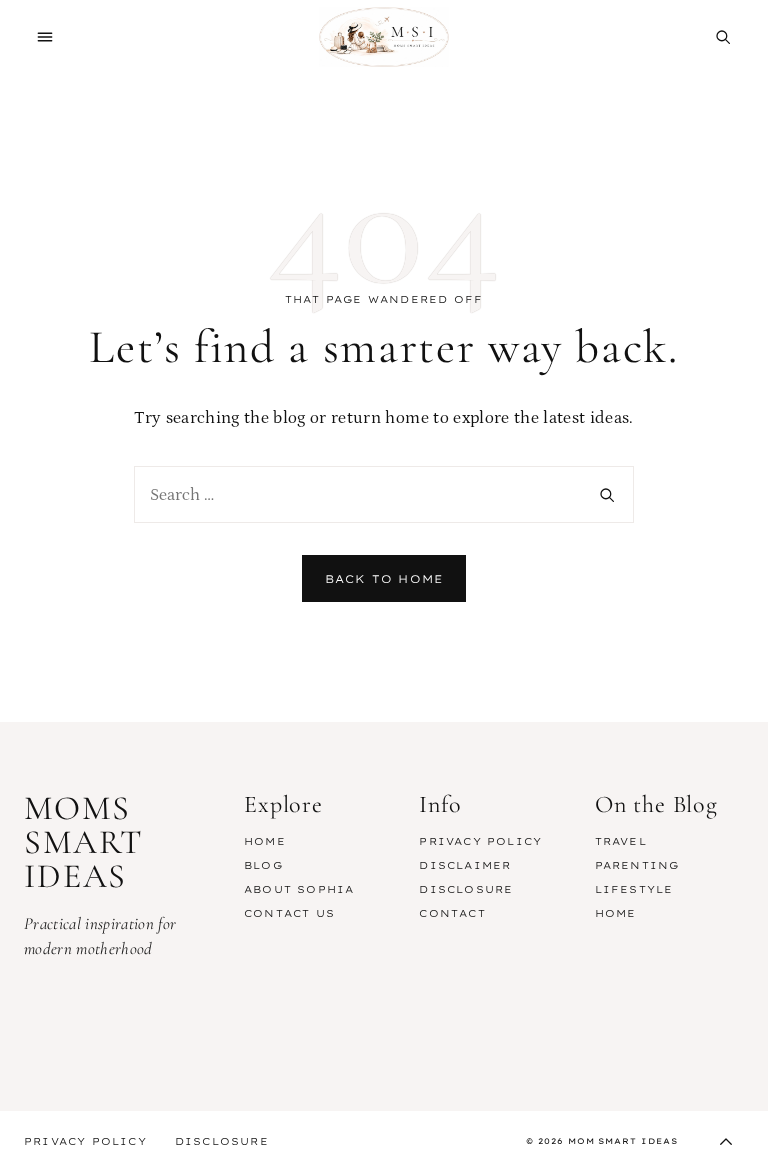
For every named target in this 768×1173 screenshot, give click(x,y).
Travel (621, 841)
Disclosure (466, 889)
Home (265, 841)
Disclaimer (465, 865)
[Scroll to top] (726, 1142)
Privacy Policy (480, 841)
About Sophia (299, 889)
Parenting (637, 865)
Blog (263, 865)
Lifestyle (634, 889)
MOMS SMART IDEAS (384, 37)
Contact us (289, 913)
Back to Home (384, 579)
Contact (452, 913)
